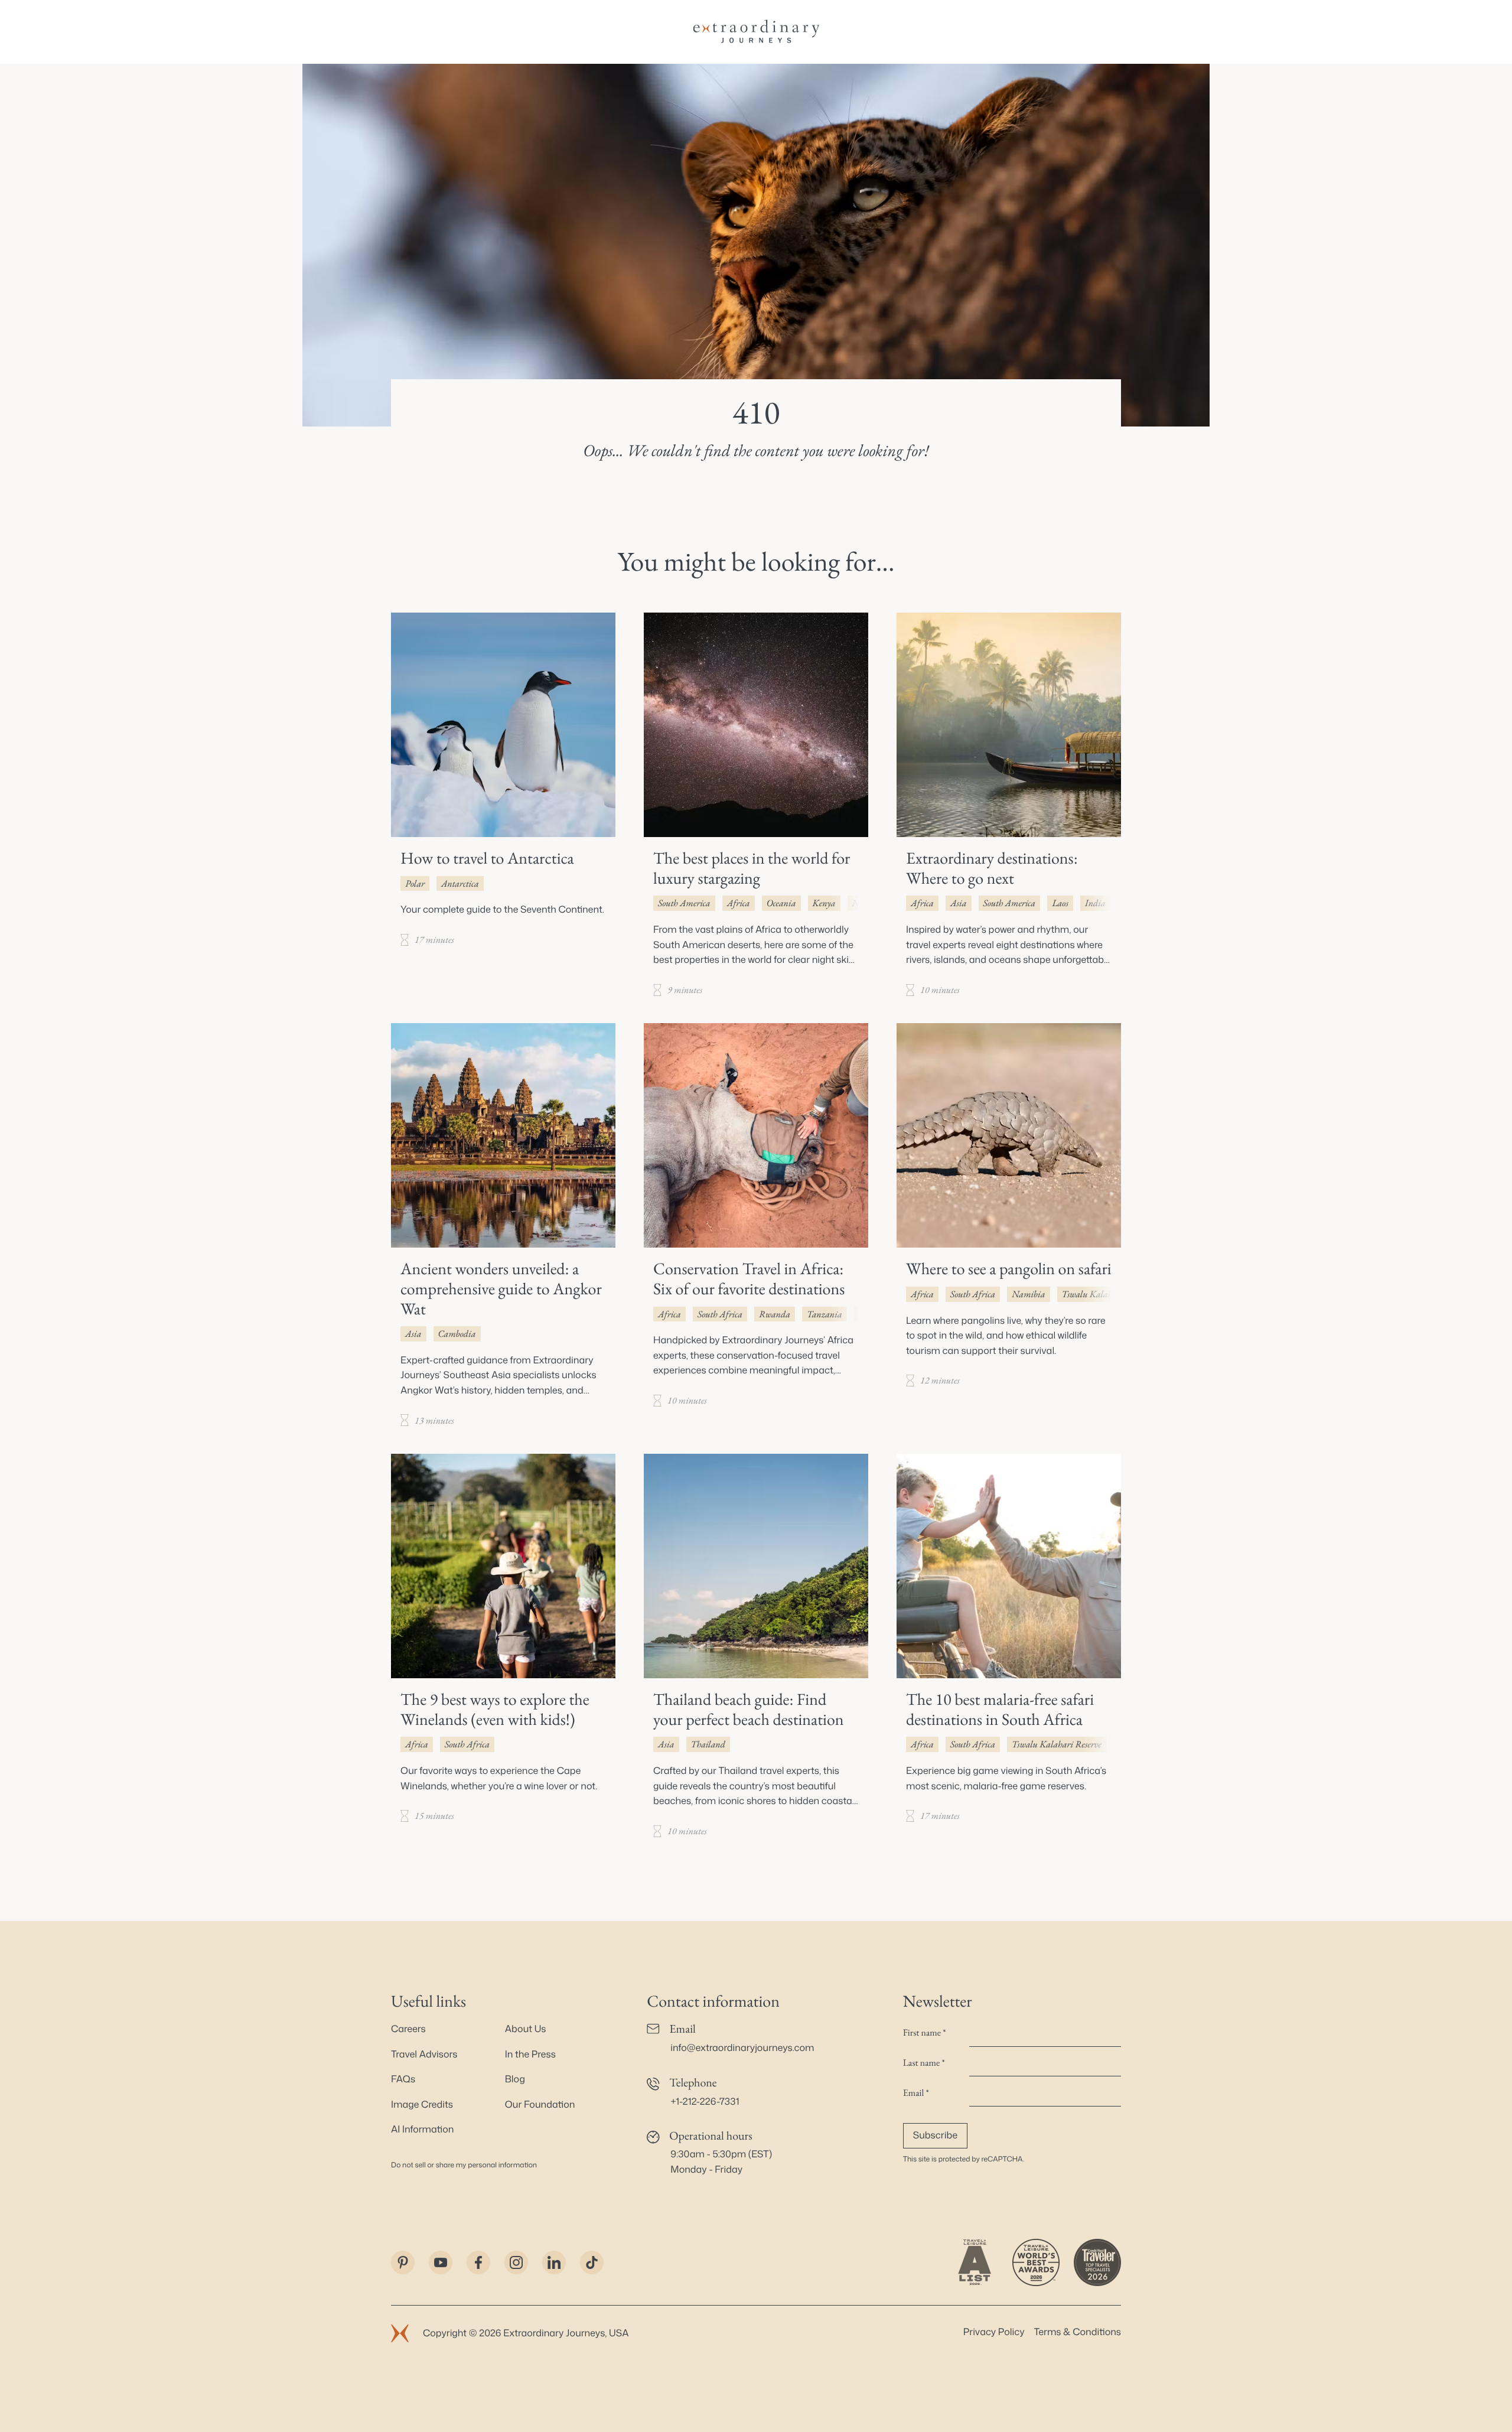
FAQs (403, 2079)
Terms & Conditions (1078, 2332)
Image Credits (422, 2105)
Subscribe (935, 2135)
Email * (916, 2093)
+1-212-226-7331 (705, 2102)
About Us (526, 2029)
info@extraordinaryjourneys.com (742, 2048)
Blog (515, 2079)
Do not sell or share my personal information (464, 2165)
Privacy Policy (994, 2332)
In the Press (530, 2055)
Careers (408, 2029)
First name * (925, 2032)
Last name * (924, 2063)
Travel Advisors (424, 2055)
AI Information (422, 2130)
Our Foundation (540, 2105)
